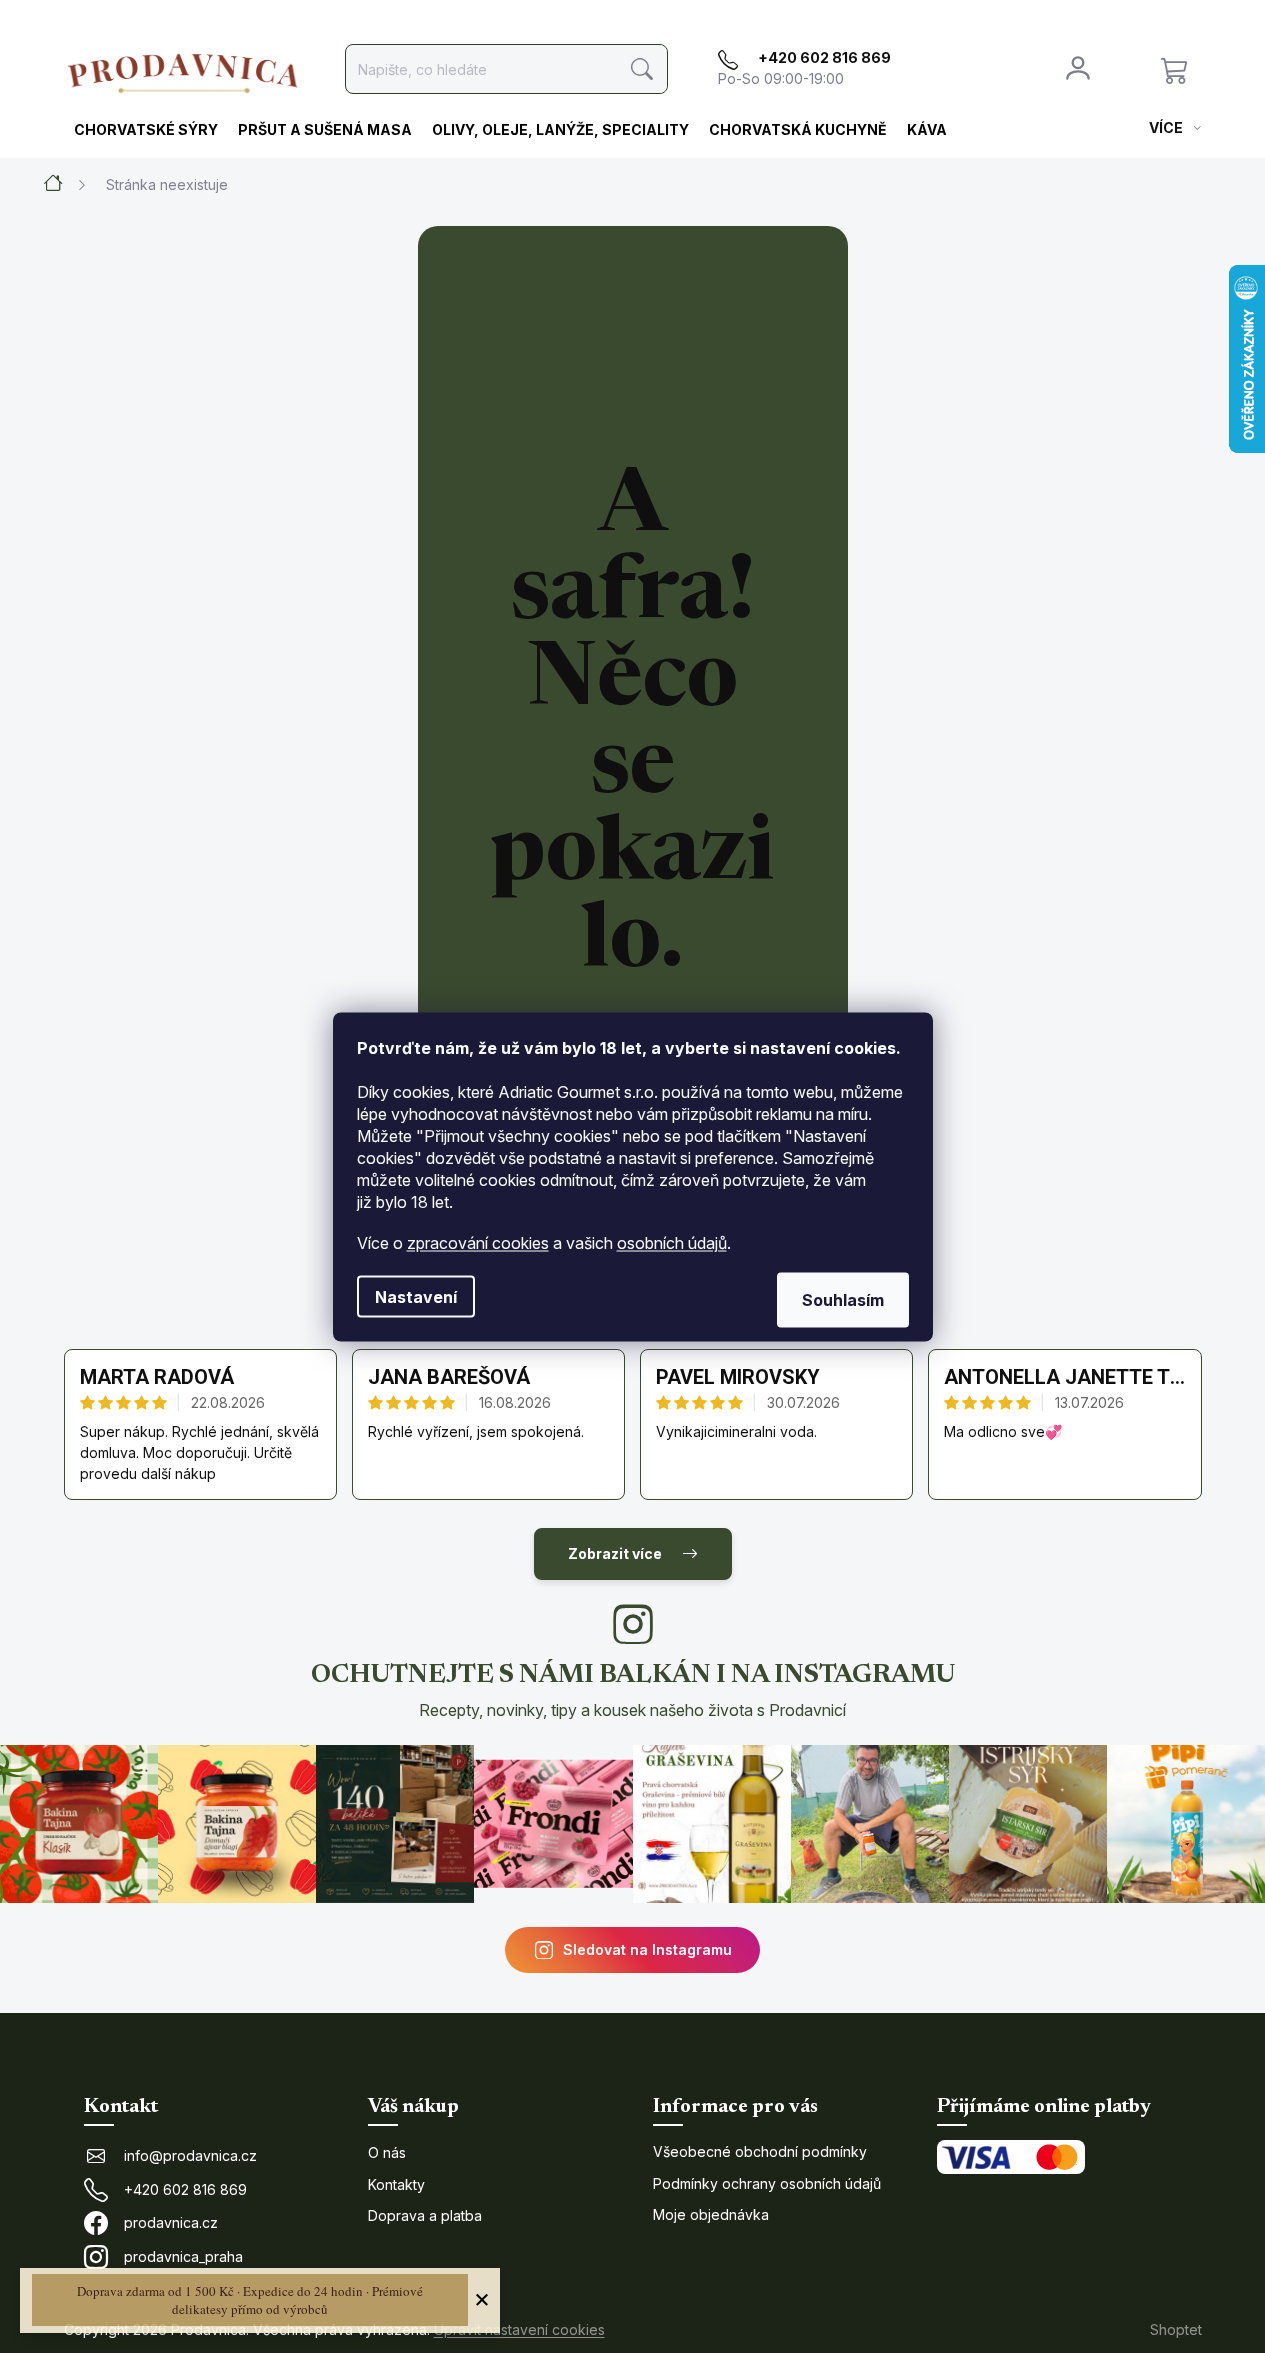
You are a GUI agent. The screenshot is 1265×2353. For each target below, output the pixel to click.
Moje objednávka (711, 2214)
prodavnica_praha (183, 2256)
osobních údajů (672, 1242)
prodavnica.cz (171, 2222)
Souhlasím (843, 1299)
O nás (387, 2152)
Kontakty (396, 2184)
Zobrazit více (615, 1553)
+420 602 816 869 (185, 2189)
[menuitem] (146, 131)
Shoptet (1176, 2329)
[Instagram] (633, 1624)
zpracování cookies (478, 1242)
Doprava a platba (425, 2215)
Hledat (642, 69)
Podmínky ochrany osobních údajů (767, 2183)
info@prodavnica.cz (190, 2155)
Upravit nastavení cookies (519, 2329)
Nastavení (416, 1296)
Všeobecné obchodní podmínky (760, 2151)
